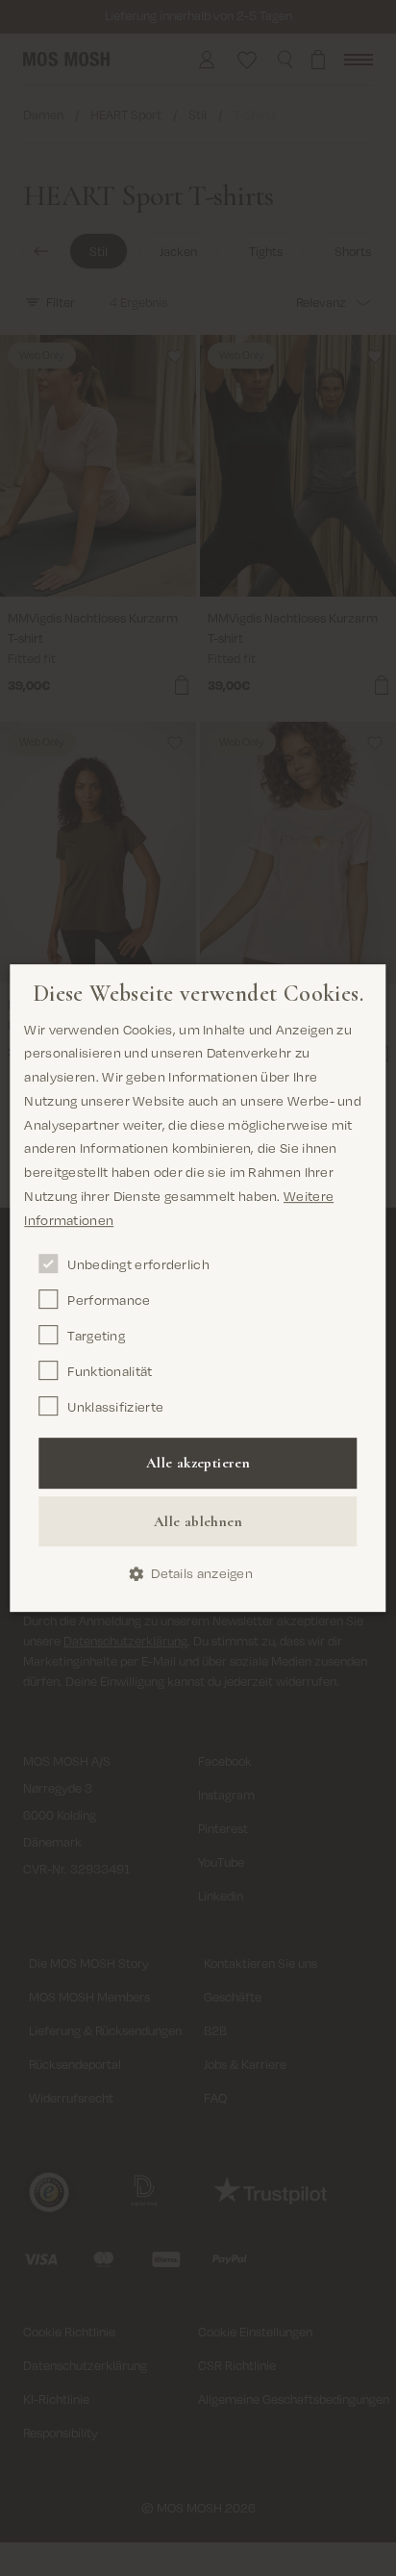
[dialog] (198, 1288)
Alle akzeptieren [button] (198, 1464)
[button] (198, 1575)
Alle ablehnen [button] (198, 1521)
